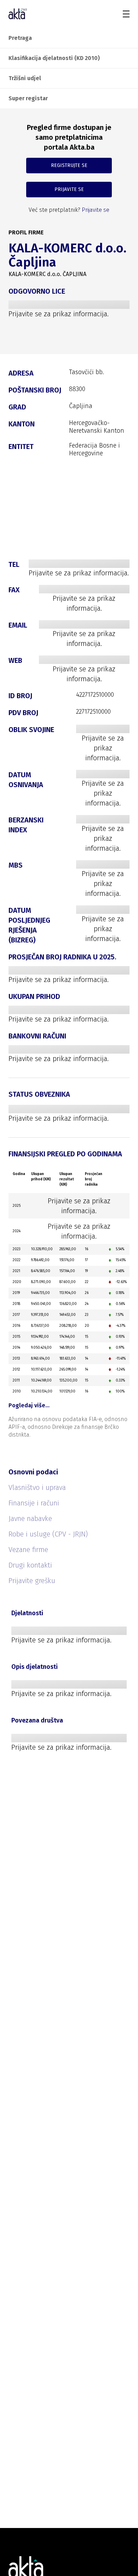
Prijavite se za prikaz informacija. (59, 314)
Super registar (28, 98)
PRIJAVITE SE (69, 189)
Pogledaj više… (29, 1405)
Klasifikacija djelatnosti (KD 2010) (54, 58)
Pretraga (20, 38)
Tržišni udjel (25, 78)
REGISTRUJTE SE (69, 165)
